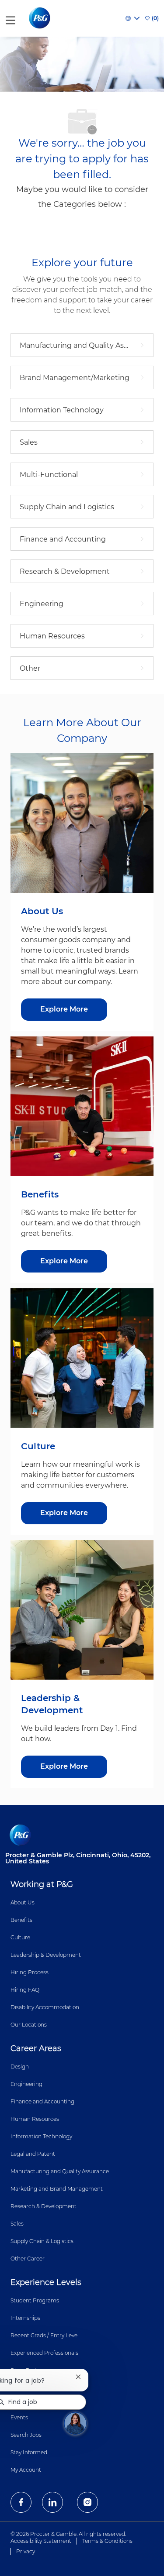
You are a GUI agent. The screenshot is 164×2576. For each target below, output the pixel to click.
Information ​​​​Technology (41, 2136)
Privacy (26, 2551)
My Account (26, 2470)
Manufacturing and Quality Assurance (60, 2171)
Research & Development (44, 2206)
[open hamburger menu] (10, 19)
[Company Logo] (40, 18)
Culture (20, 1937)
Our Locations (29, 2025)
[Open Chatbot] (75, 2423)
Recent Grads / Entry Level (45, 2335)
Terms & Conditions (107, 2541)
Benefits (21, 1920)
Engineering (26, 2084)
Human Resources (35, 2119)
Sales (17, 2224)
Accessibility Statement (41, 2541)
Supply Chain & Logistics (42, 2241)
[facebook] (21, 2502)
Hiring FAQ (25, 1990)
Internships (25, 2318)
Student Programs (35, 2300)
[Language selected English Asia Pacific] (133, 18)
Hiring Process (30, 1972)
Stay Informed (29, 2452)
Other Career (28, 2259)
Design (20, 2067)
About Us (23, 1902)
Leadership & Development (46, 1955)
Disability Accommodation (45, 2007)
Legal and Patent (33, 2154)
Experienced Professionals (44, 2353)
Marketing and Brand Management (57, 2189)
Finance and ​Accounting (42, 2101)
